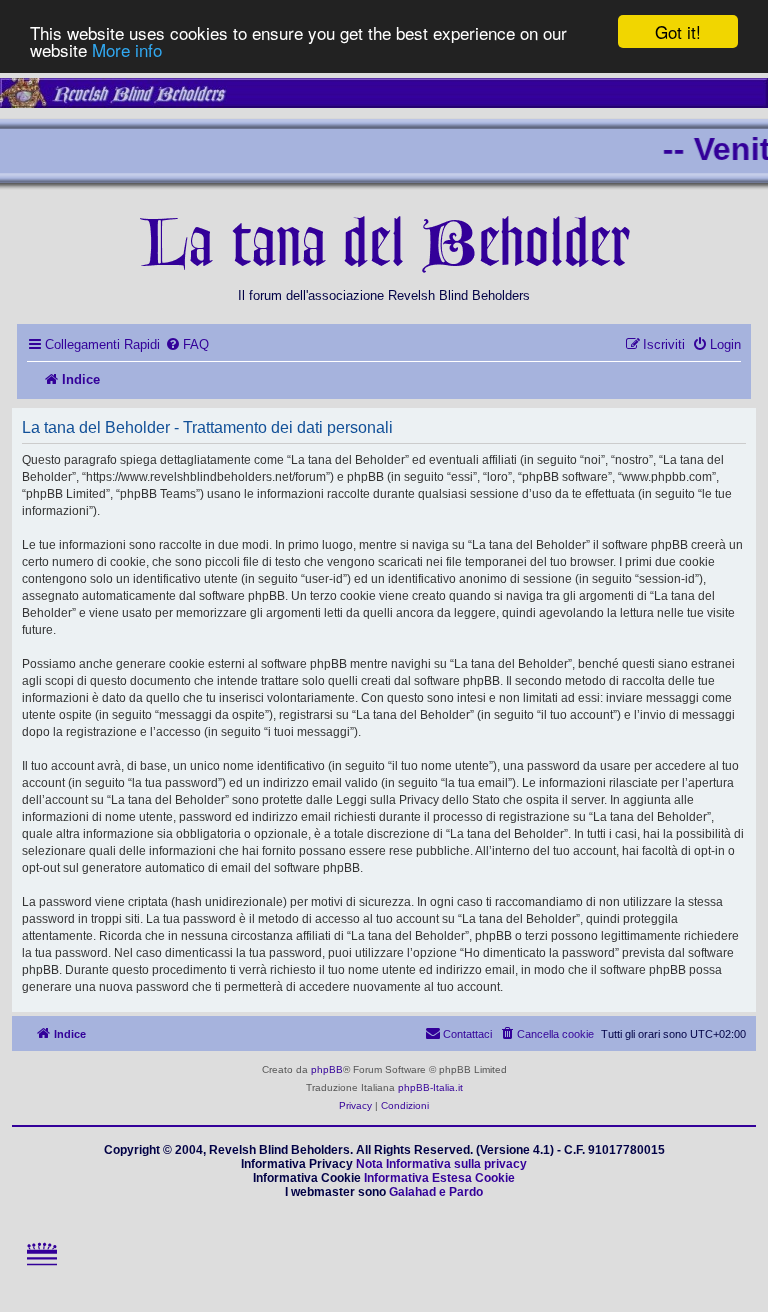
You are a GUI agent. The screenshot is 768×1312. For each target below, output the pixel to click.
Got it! (678, 31)
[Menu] (41, 1271)
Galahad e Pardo (436, 1192)
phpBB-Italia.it (430, 1087)
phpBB (327, 1069)
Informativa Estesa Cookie (439, 1178)
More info (127, 49)
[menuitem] (187, 344)
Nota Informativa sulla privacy (441, 1164)
